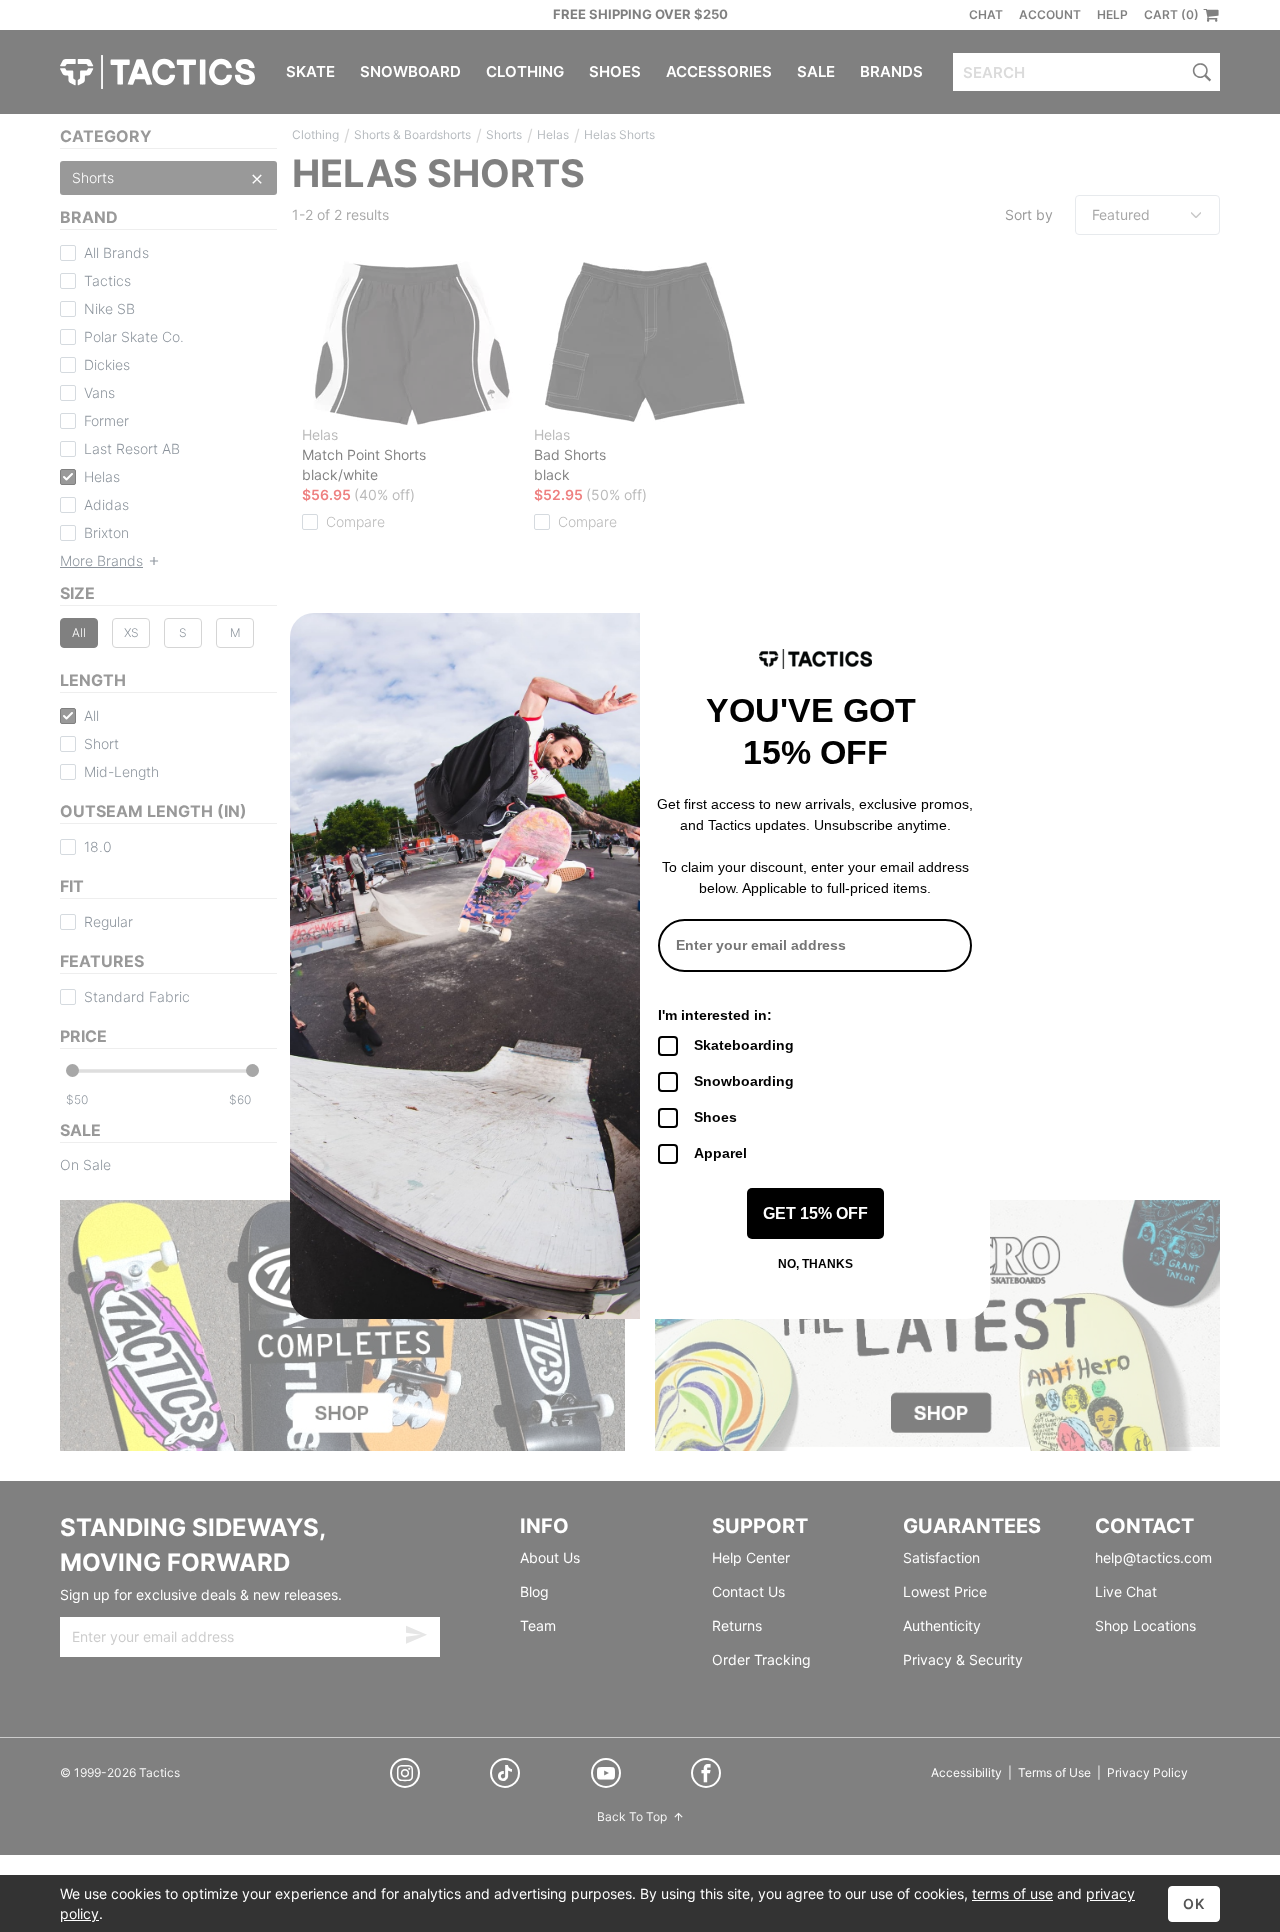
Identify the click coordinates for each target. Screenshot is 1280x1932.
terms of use (1012, 1893)
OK (1194, 1903)
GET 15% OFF (815, 1213)
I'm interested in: (715, 1015)
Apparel (720, 1153)
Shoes (715, 1117)
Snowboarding (744, 1081)
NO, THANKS (815, 1264)
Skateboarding (744, 1045)
